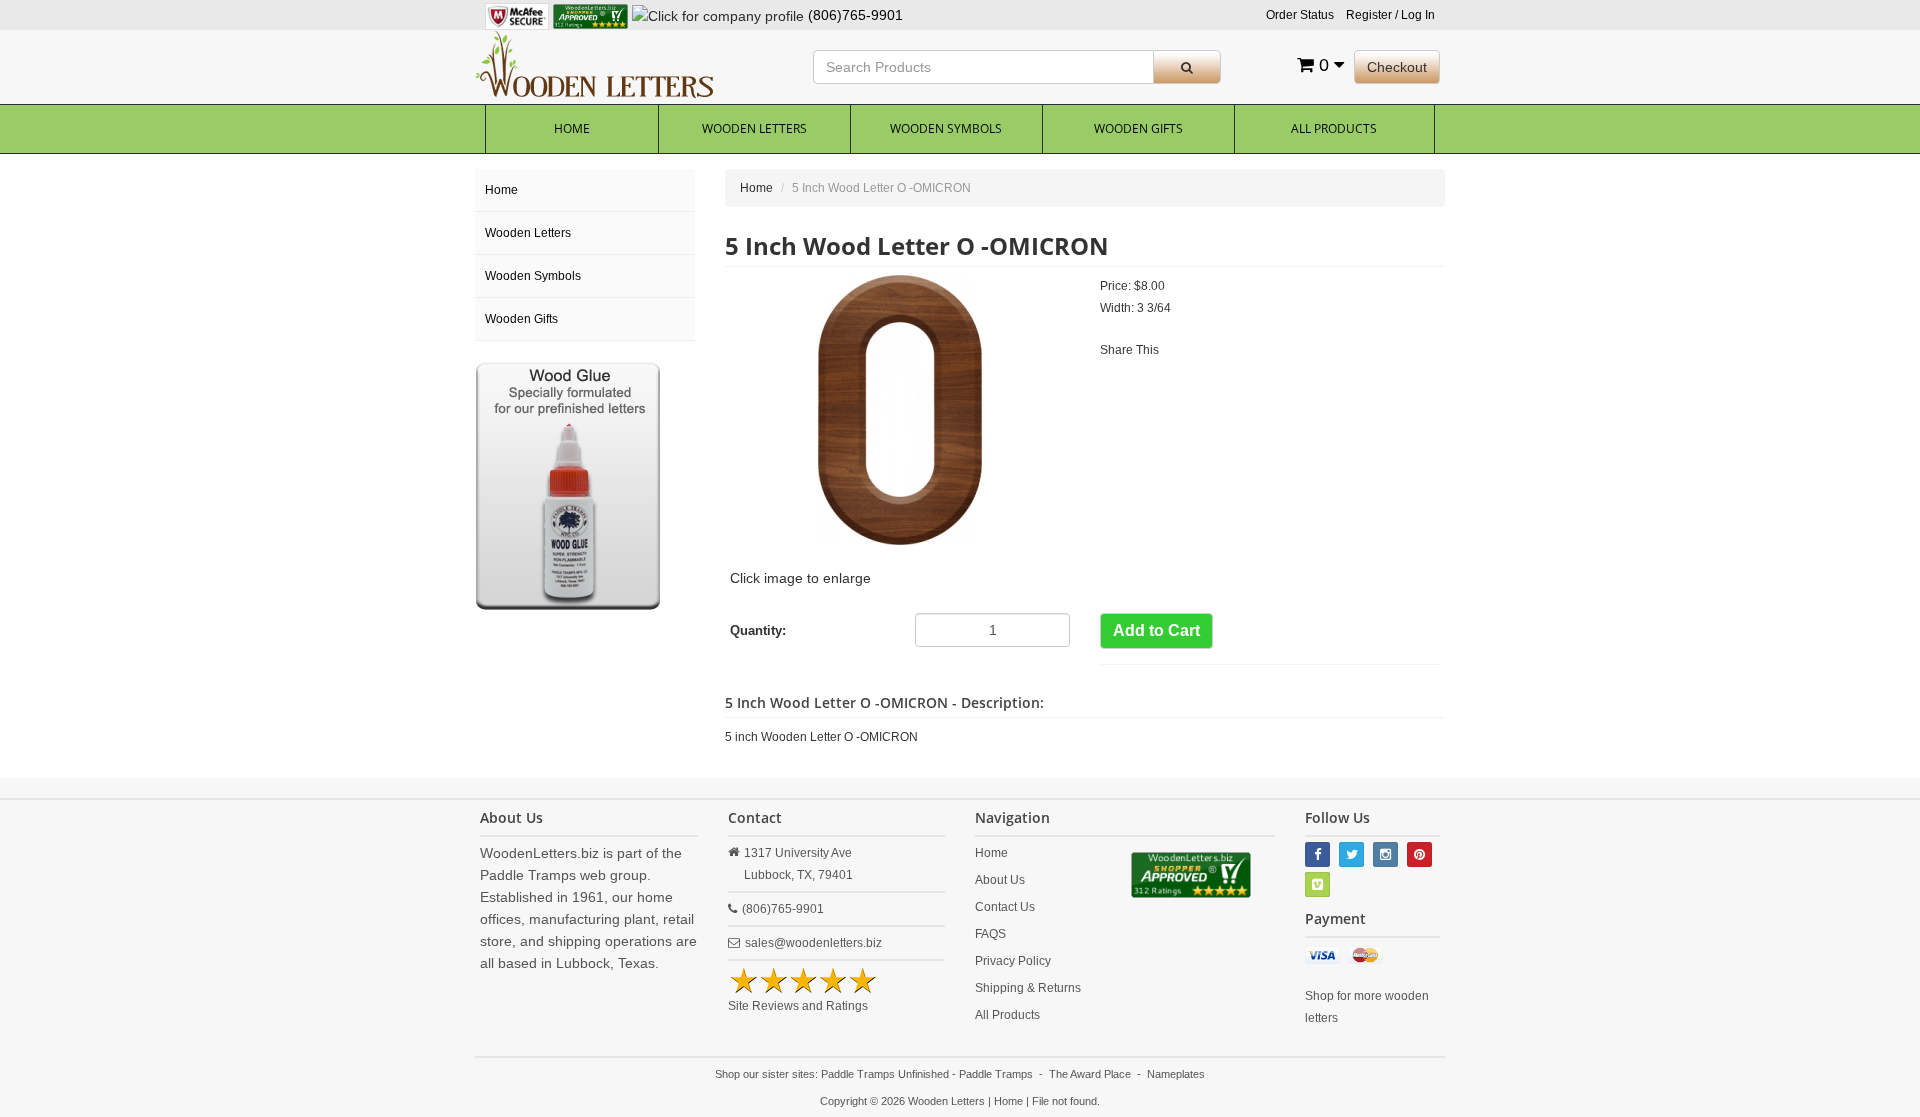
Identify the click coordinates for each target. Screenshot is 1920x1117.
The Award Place (1090, 1074)
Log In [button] (1418, 15)
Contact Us (1005, 907)
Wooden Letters (754, 128)
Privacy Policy (1013, 961)
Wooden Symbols (946, 128)
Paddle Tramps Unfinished (885, 1074)
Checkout (1397, 67)
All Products (1334, 128)
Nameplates (1176, 1074)
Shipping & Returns (1028, 988)
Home (572, 128)
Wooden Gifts (1138, 128)
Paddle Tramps (996, 1074)
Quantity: (758, 630)
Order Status (1300, 15)
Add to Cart (1156, 630)
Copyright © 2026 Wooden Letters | (907, 1101)
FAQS (990, 934)
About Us (1000, 880)
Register (1369, 15)
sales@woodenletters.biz (813, 943)
